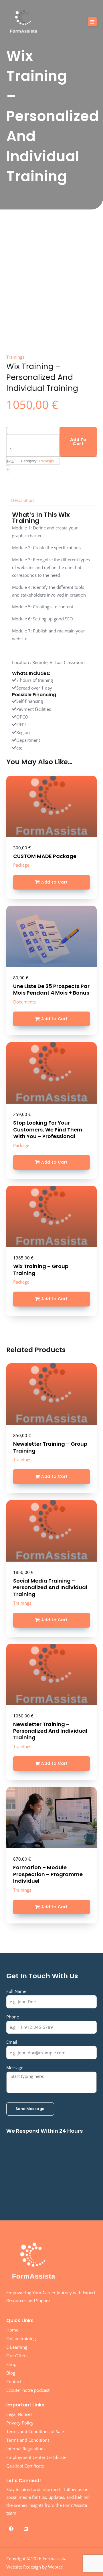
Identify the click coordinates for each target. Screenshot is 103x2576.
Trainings (22, 1459)
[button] (92, 22)
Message (15, 2068)
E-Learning (17, 2347)
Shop (11, 2364)
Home (12, 2330)
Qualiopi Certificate (25, 2466)
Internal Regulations (26, 2449)
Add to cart (78, 442)
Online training (21, 2338)
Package (21, 865)
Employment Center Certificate (36, 2457)
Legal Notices (19, 2414)
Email (12, 2042)
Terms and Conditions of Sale (35, 2431)
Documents (24, 1002)
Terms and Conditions (28, 2440)
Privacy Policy (20, 2423)
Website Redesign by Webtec (34, 2567)
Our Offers (17, 2356)
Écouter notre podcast (28, 2390)
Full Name (16, 1991)
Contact (14, 2381)
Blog (11, 2373)
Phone (13, 2017)
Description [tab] (22, 500)
